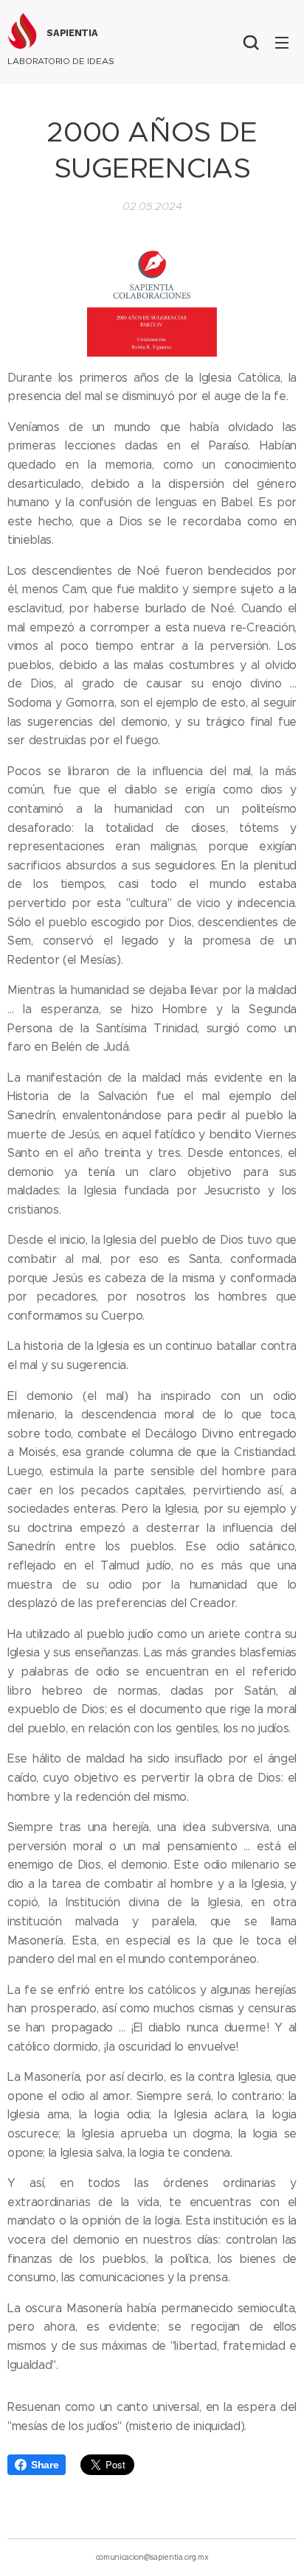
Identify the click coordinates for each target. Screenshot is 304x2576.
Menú (282, 42)
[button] (251, 42)
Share (45, 2465)
